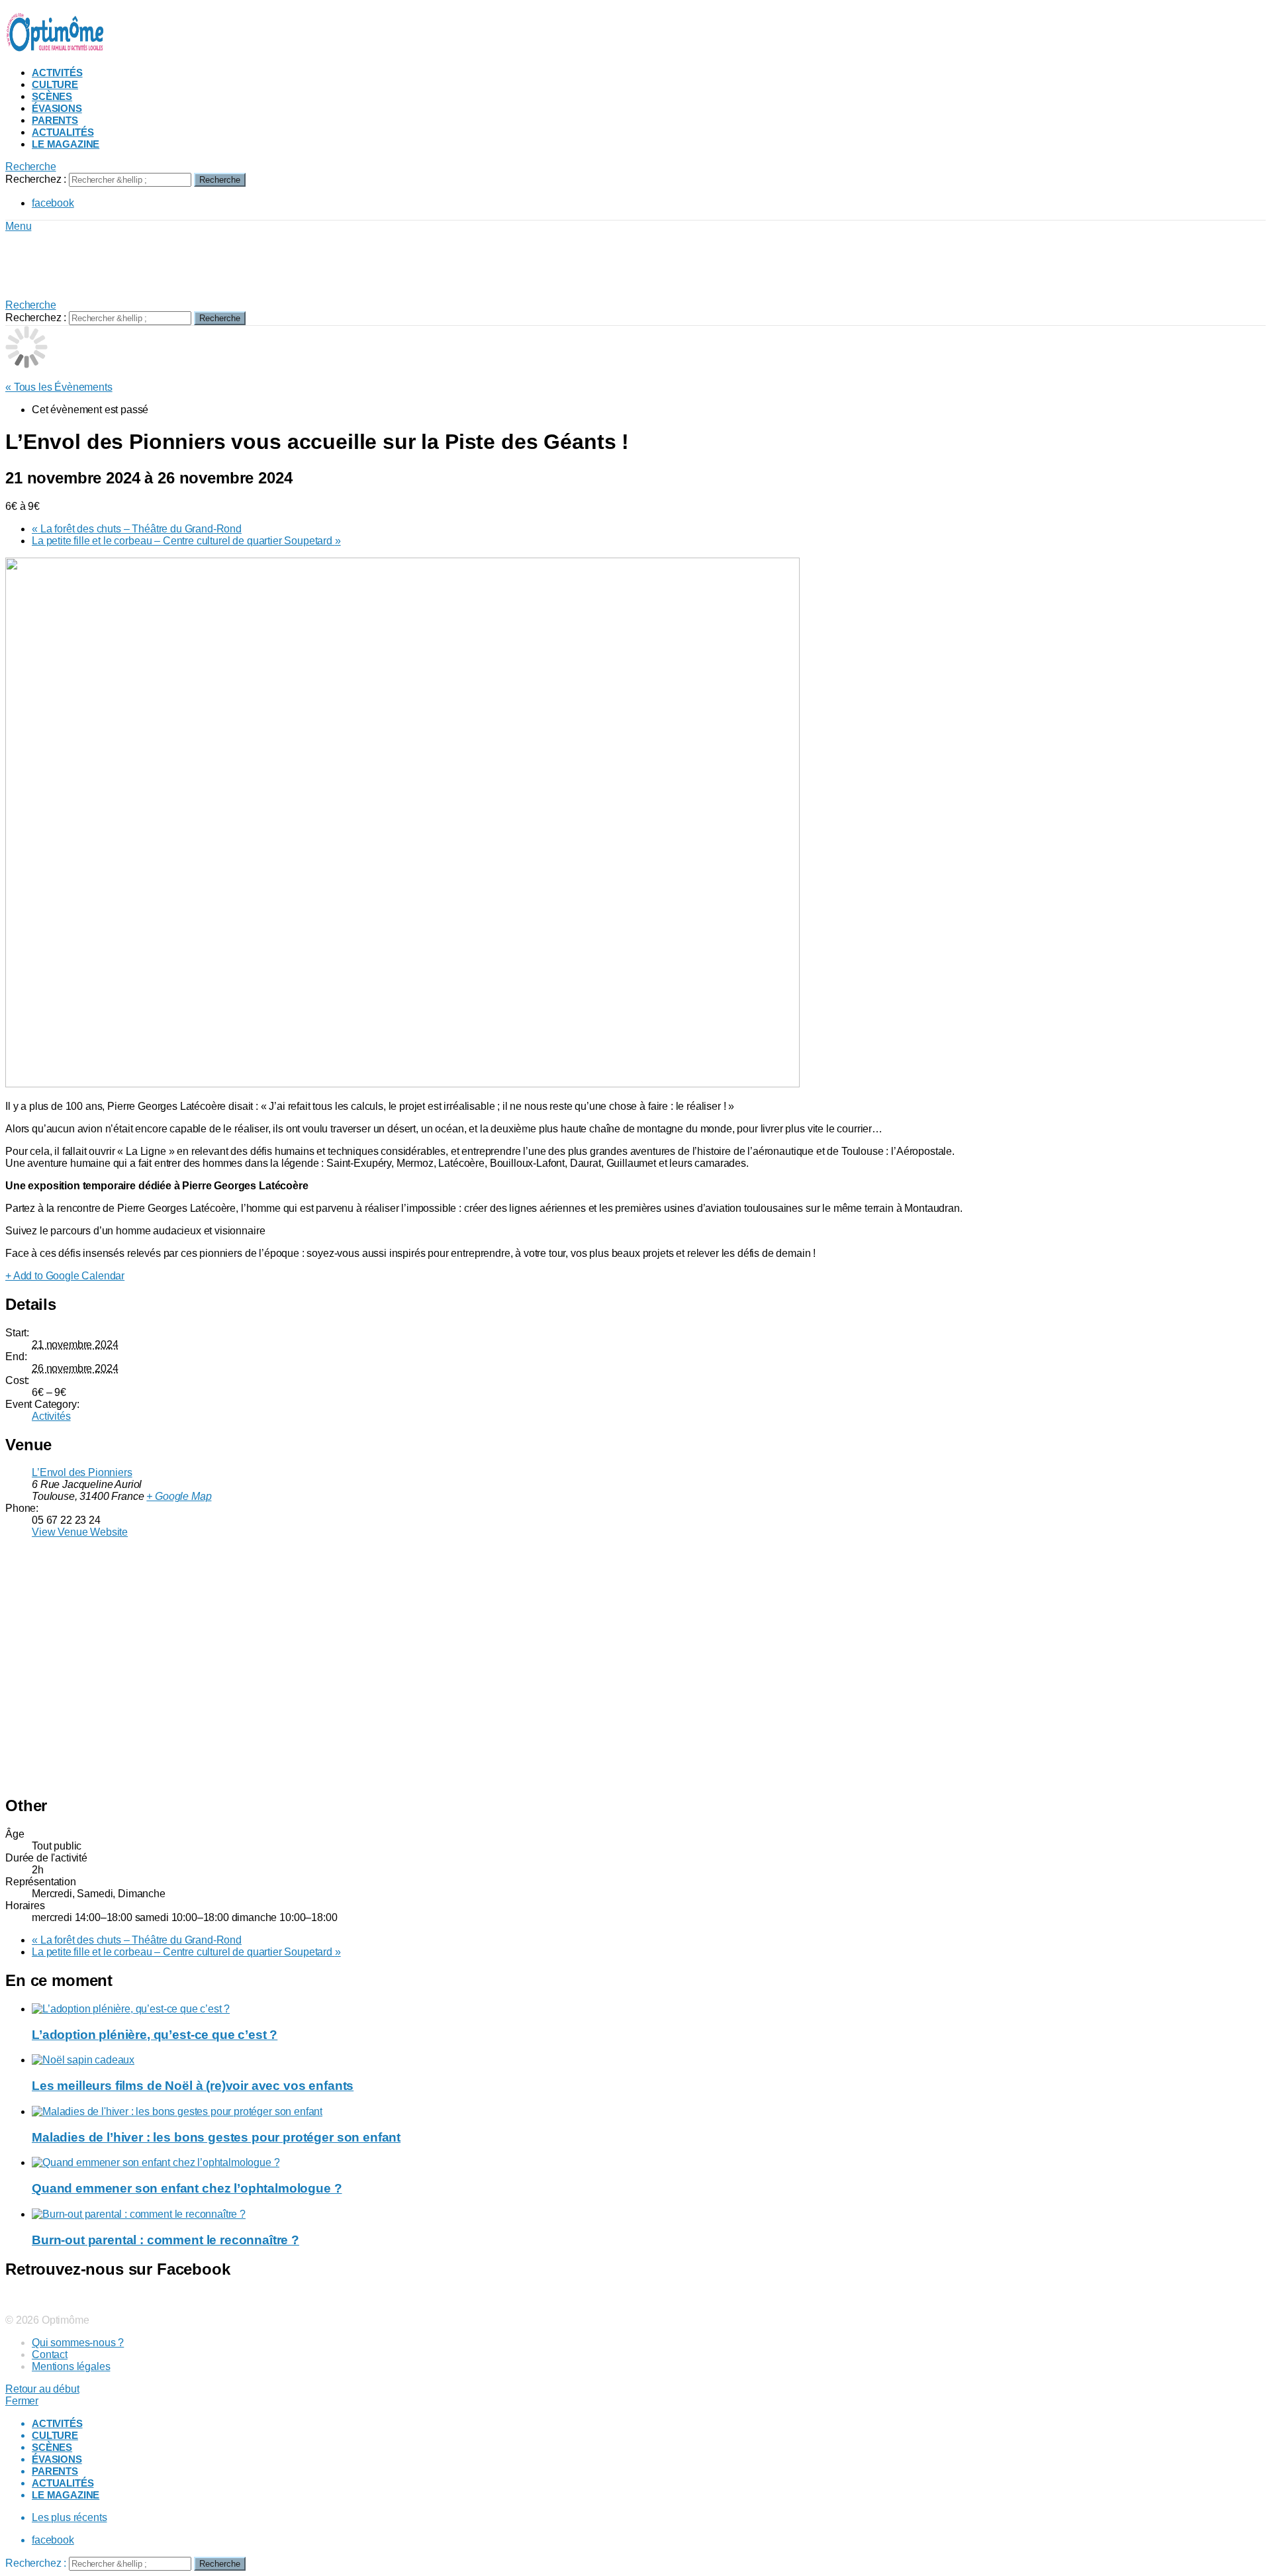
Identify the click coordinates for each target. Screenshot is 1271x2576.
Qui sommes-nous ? (78, 2343)
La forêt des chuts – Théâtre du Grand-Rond (137, 529)
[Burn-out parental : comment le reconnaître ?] (649, 2214)
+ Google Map (179, 1496)
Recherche (220, 180)
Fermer (22, 2401)
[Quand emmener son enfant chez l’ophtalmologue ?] (649, 2163)
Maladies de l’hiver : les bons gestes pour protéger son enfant (216, 2137)
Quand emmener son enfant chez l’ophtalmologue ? (187, 2188)
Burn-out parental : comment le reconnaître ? (165, 2240)
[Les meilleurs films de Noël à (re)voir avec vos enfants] (649, 2060)
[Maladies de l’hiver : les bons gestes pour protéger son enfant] (649, 2112)
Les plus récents (69, 2517)
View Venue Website (80, 1532)
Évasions (57, 108)
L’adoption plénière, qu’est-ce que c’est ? (155, 2035)
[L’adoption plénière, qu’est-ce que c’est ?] (649, 2009)
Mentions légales (71, 2366)
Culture (55, 84)
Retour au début (42, 2389)
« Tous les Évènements (59, 387)
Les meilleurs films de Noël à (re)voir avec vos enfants (193, 2086)
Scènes (52, 96)
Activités (57, 73)
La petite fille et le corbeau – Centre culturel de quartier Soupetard (186, 541)
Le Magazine (66, 144)
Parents (55, 120)
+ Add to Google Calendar (65, 1276)
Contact (50, 2354)
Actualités (63, 132)
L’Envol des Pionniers (82, 1472)
